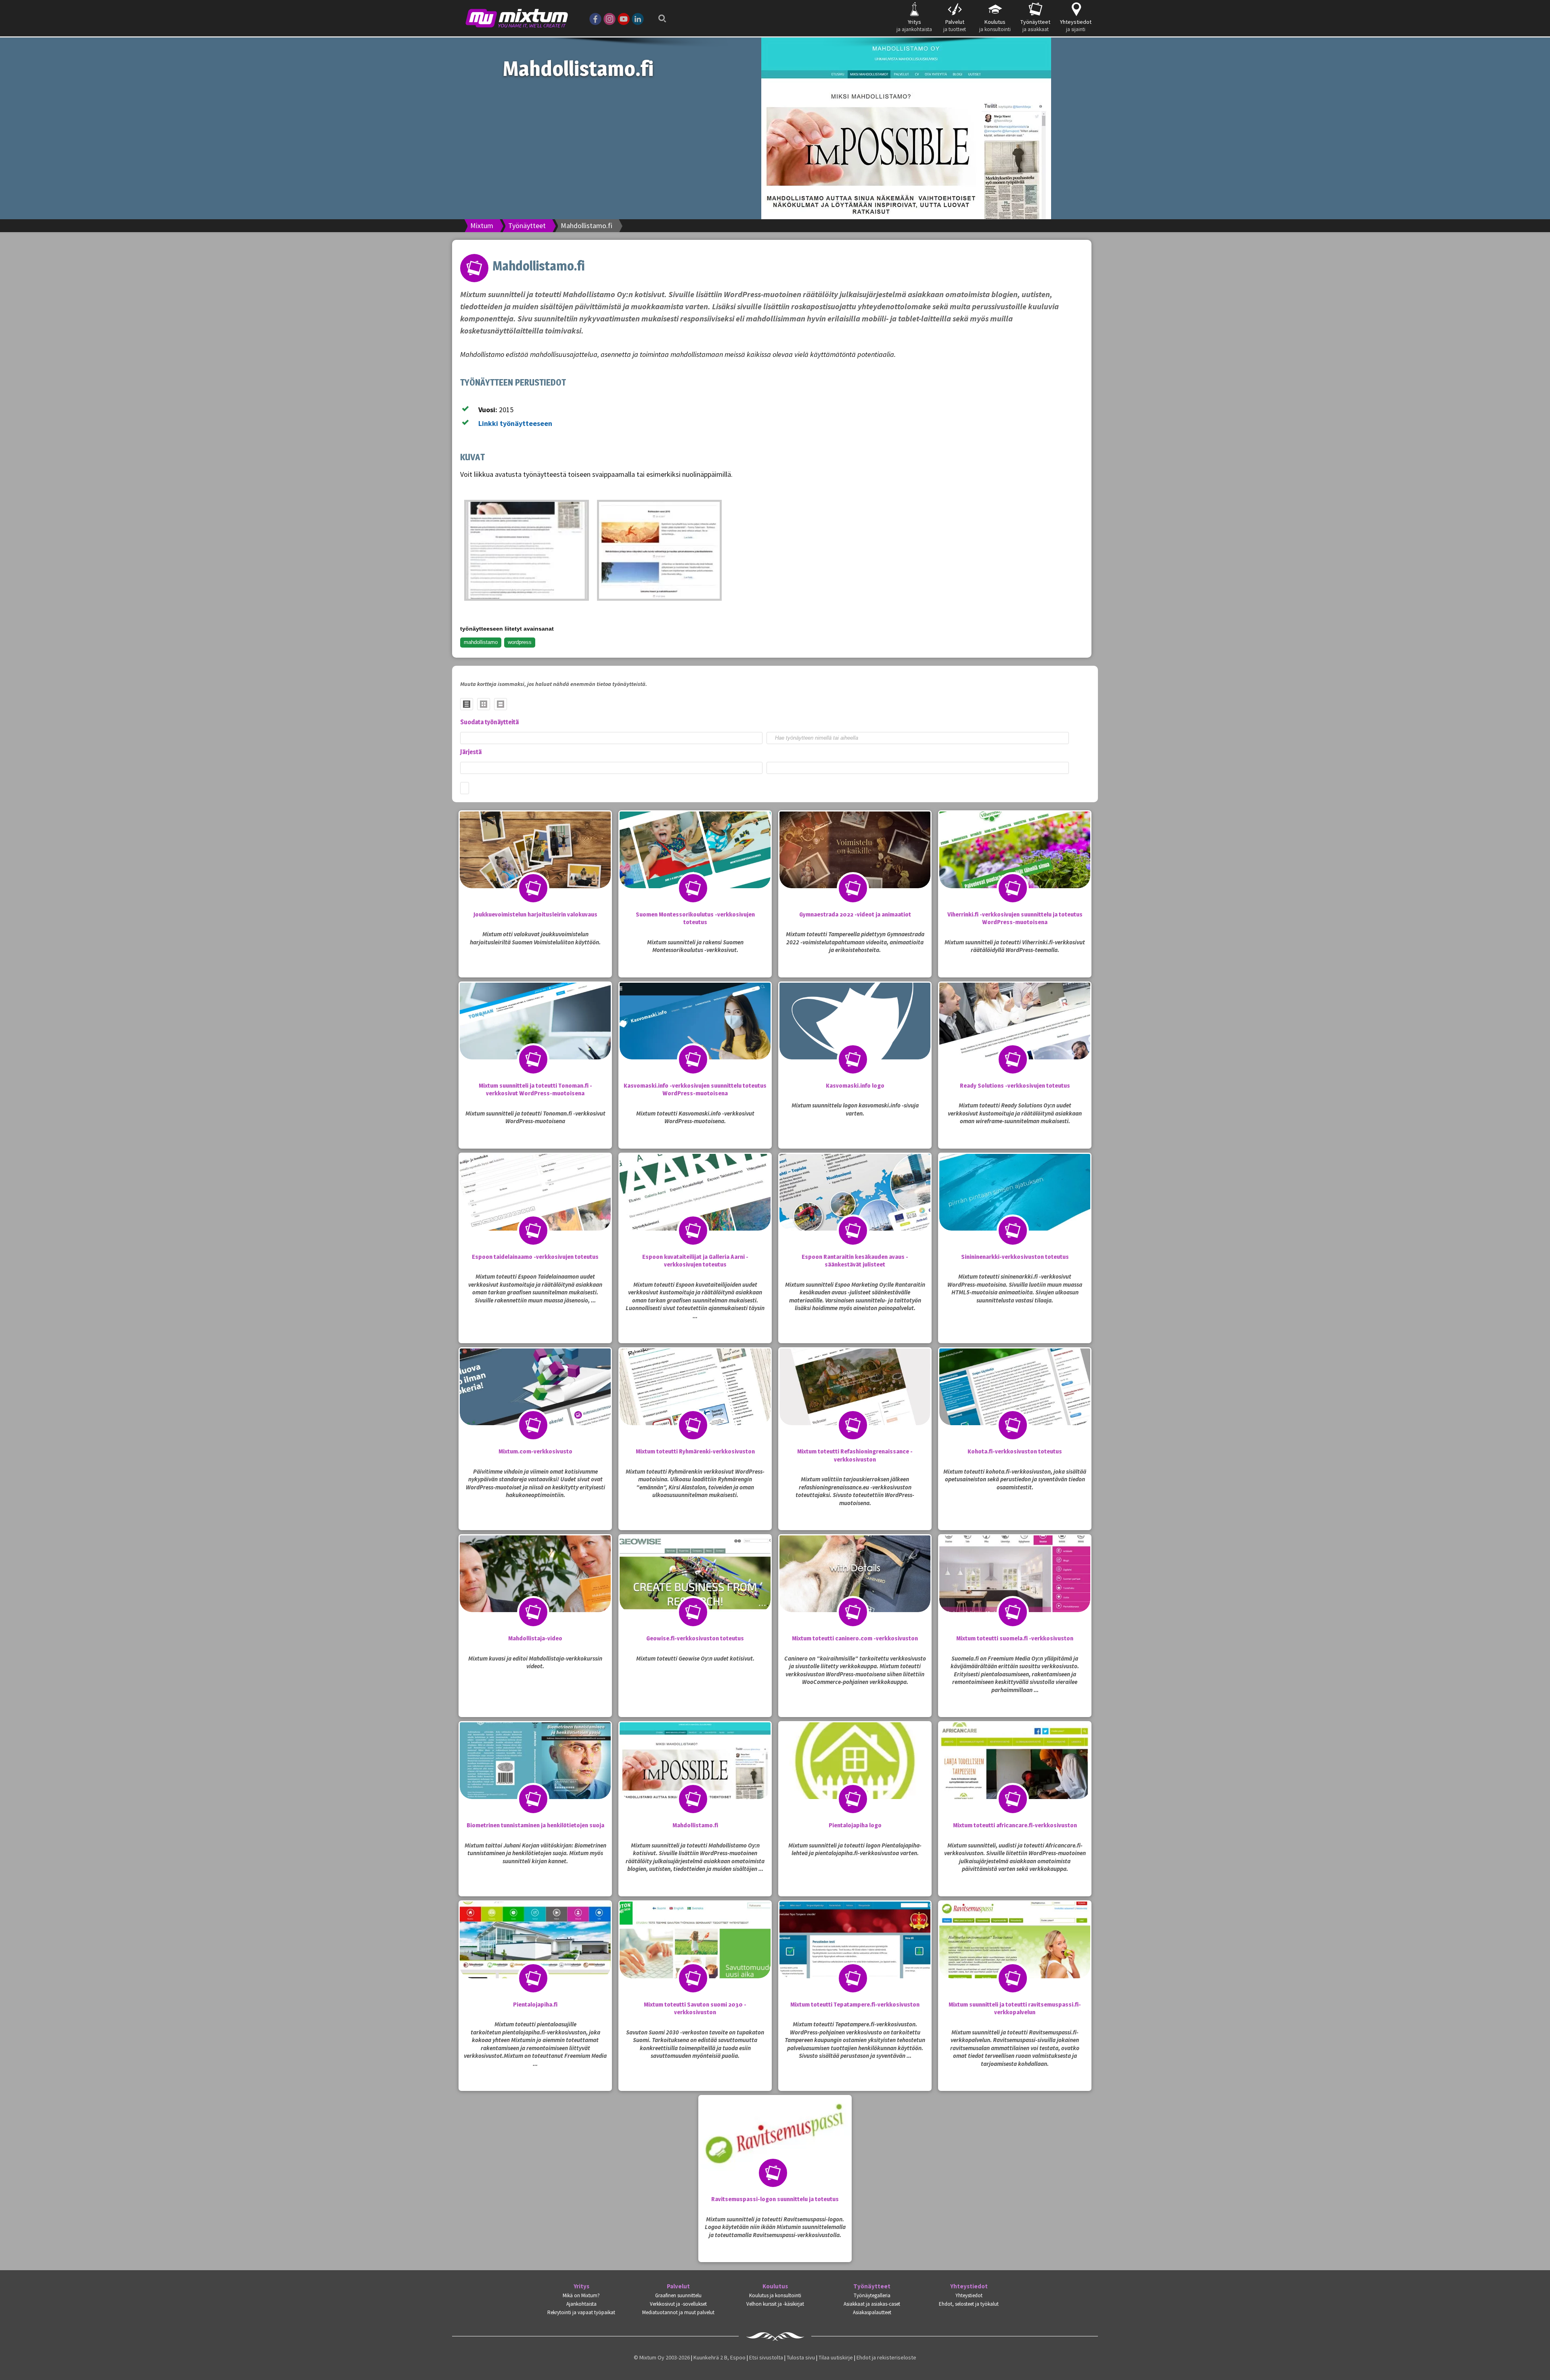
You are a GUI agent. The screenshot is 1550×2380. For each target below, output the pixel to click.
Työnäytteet (527, 225)
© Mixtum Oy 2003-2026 (662, 2357)
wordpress (520, 642)
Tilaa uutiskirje (836, 2357)
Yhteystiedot (969, 2286)
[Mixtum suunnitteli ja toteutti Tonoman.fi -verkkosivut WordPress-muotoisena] (535, 1037)
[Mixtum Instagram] (610, 18)
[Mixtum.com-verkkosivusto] (535, 1403)
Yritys (581, 2286)
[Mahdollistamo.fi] (527, 550)
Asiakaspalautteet (872, 2312)
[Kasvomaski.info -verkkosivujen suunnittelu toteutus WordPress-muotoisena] (695, 1037)
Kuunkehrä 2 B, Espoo (719, 2357)
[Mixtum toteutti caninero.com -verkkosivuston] (855, 1590)
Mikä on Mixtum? (581, 2295)
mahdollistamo (481, 642)
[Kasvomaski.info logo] (855, 1037)
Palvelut (678, 2286)
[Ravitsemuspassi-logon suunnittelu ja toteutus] (775, 2151)
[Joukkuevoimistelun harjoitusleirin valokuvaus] (535, 866)
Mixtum (482, 225)
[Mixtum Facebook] (595, 18)
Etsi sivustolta (766, 2357)
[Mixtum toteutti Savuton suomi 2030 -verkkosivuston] (695, 1956)
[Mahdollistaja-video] (535, 1590)
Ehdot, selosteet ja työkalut (969, 2304)
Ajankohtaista (581, 2304)
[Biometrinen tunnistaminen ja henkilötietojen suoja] (535, 1777)
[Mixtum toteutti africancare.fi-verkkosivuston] (1015, 1777)
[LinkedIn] (638, 18)
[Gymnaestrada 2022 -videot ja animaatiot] (855, 866)
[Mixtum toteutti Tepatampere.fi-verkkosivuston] (855, 1956)
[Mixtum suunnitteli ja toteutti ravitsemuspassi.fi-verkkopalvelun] (1015, 1956)
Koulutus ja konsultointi (775, 2295)
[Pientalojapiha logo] (855, 1777)
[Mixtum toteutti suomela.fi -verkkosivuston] (1015, 1590)
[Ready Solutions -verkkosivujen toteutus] (1015, 1037)
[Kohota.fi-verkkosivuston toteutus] (1015, 1403)
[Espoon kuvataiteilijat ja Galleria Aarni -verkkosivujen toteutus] (695, 1208)
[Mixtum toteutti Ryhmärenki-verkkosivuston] (695, 1403)
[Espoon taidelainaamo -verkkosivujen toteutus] (535, 1208)
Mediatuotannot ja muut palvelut (678, 2312)
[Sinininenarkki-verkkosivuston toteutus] (1015, 1208)
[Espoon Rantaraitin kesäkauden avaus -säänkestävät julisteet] (855, 1208)
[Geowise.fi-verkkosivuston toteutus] (695, 1590)
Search (660, 13)
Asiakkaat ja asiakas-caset (872, 2304)
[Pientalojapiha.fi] (535, 1956)
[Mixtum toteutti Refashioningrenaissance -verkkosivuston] (855, 1403)
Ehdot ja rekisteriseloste (886, 2357)
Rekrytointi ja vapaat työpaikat (581, 2312)
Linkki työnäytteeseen (515, 423)
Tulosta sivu (801, 2357)
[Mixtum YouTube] (624, 18)
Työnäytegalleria (872, 2295)
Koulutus (775, 2286)
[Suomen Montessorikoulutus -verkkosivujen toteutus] (695, 866)
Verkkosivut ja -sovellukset (678, 2304)
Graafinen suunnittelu (678, 2295)
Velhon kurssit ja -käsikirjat (775, 2304)
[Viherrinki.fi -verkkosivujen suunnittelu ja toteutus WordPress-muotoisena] (1015, 866)
